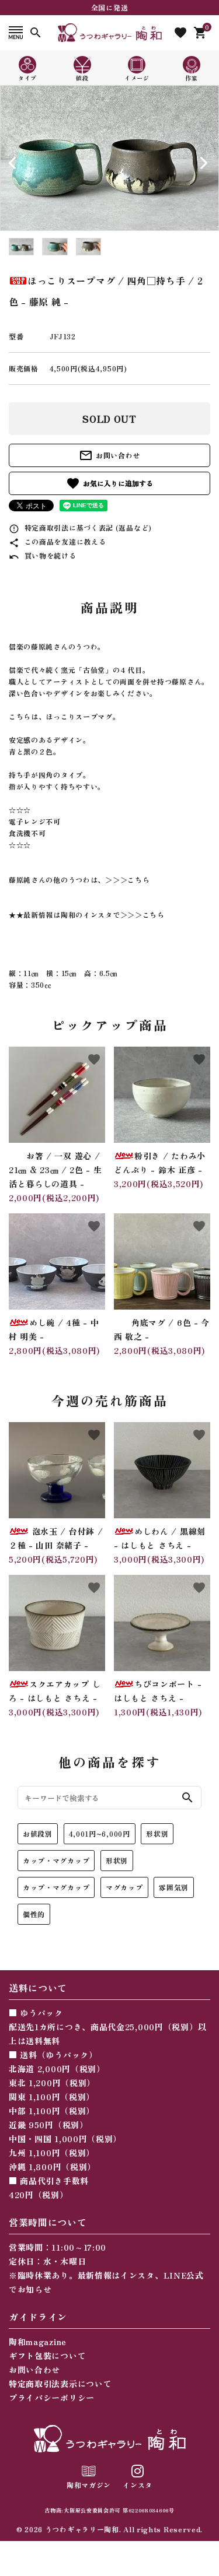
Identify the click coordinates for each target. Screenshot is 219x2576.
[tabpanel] (109, 158)
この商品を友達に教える (57, 541)
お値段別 (38, 1833)
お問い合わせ (109, 455)
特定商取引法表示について (60, 2384)
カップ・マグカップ (56, 1860)
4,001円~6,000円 (100, 1833)
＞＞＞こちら (127, 880)
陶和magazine (38, 2342)
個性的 (34, 1914)
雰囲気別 (174, 1887)
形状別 (157, 1833)
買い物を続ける (43, 555)
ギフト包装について (47, 2356)
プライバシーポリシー (52, 2398)
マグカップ (124, 1887)
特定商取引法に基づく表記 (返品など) (80, 527)
